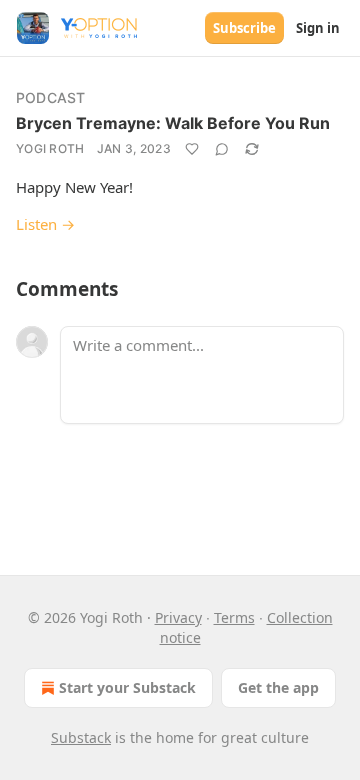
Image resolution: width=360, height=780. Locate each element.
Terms (234, 617)
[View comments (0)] (222, 149)
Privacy (178, 617)
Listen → (45, 224)
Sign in (318, 28)
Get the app (278, 687)
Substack (81, 737)
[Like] (192, 149)
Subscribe (244, 28)
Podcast (50, 97)
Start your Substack (127, 687)
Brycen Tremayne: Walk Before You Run (173, 123)
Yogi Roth (50, 148)
